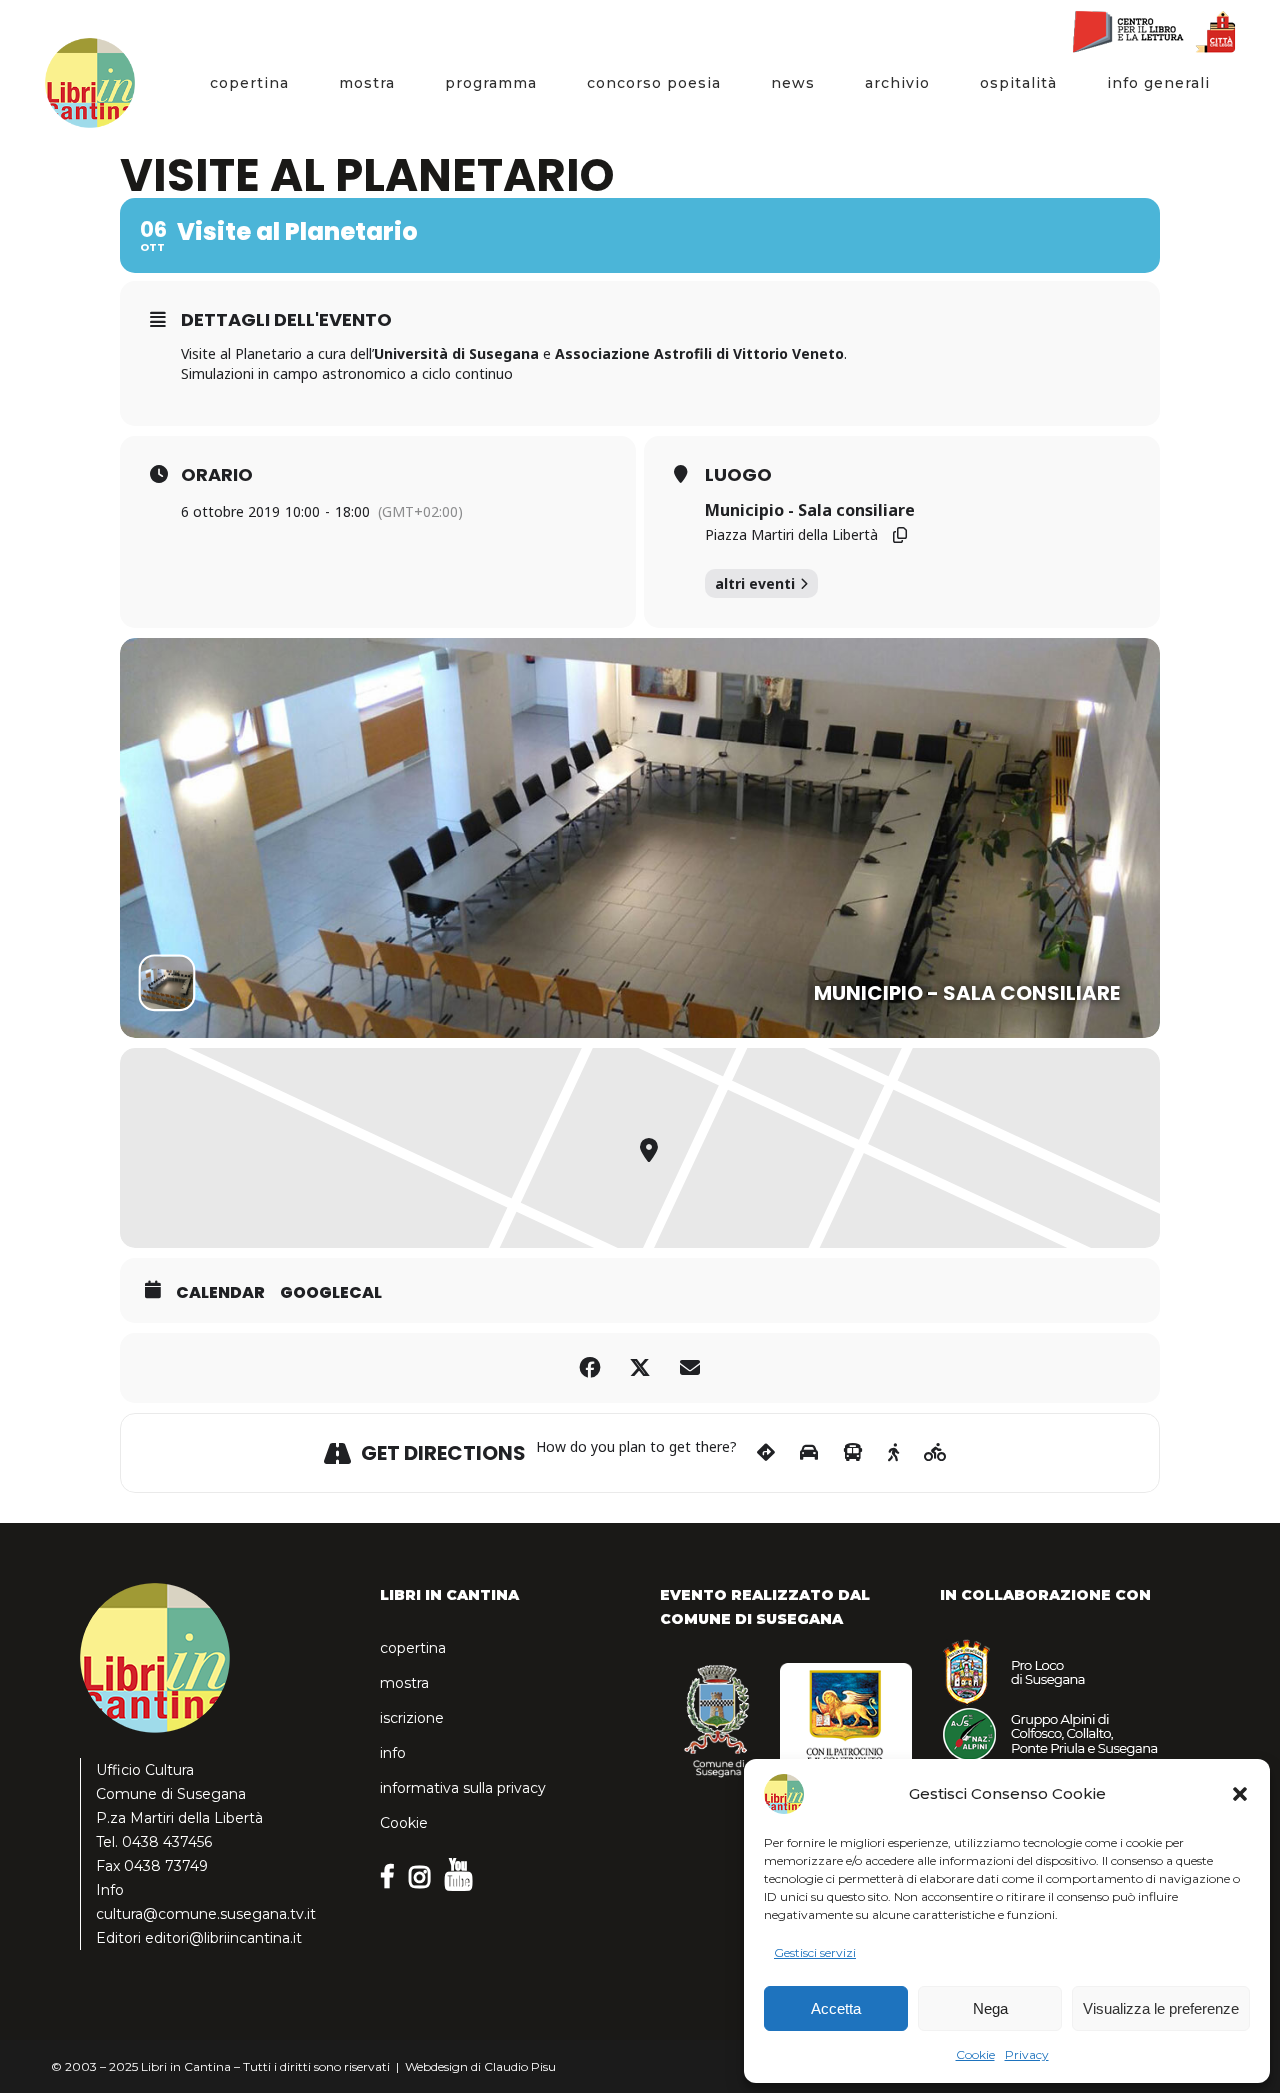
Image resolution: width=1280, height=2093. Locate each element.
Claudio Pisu (520, 2066)
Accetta (836, 2008)
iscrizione (412, 1718)
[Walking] (893, 1453)
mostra (404, 1683)
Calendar (220, 1293)
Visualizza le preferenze (1161, 2008)
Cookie (975, 2054)
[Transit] (853, 1453)
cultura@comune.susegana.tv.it (206, 1914)
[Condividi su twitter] (640, 1368)
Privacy (1027, 2054)
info (393, 1753)
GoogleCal (331, 1293)
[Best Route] (766, 1453)
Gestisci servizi (815, 1952)
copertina (413, 1648)
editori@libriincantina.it (223, 1938)
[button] (1240, 1794)
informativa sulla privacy (463, 1788)
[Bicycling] (935, 1453)
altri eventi (755, 583)
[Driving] (809, 1453)
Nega (990, 2008)
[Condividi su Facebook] (590, 1368)
